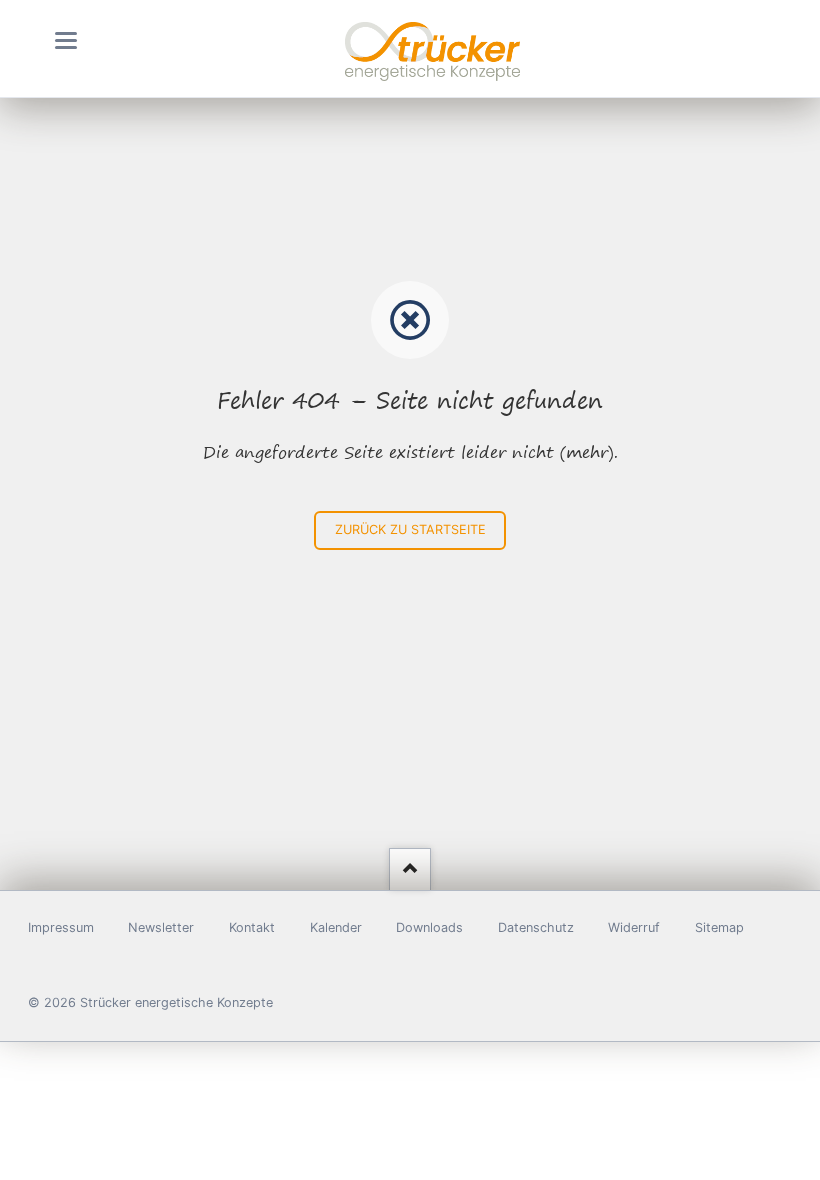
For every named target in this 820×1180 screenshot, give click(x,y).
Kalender (336, 927)
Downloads (429, 927)
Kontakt (252, 927)
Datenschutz (536, 927)
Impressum (61, 927)
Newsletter (161, 927)
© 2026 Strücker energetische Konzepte (150, 1002)
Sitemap (719, 927)
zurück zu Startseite (410, 529)
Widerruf (634, 927)
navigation (66, 40)
